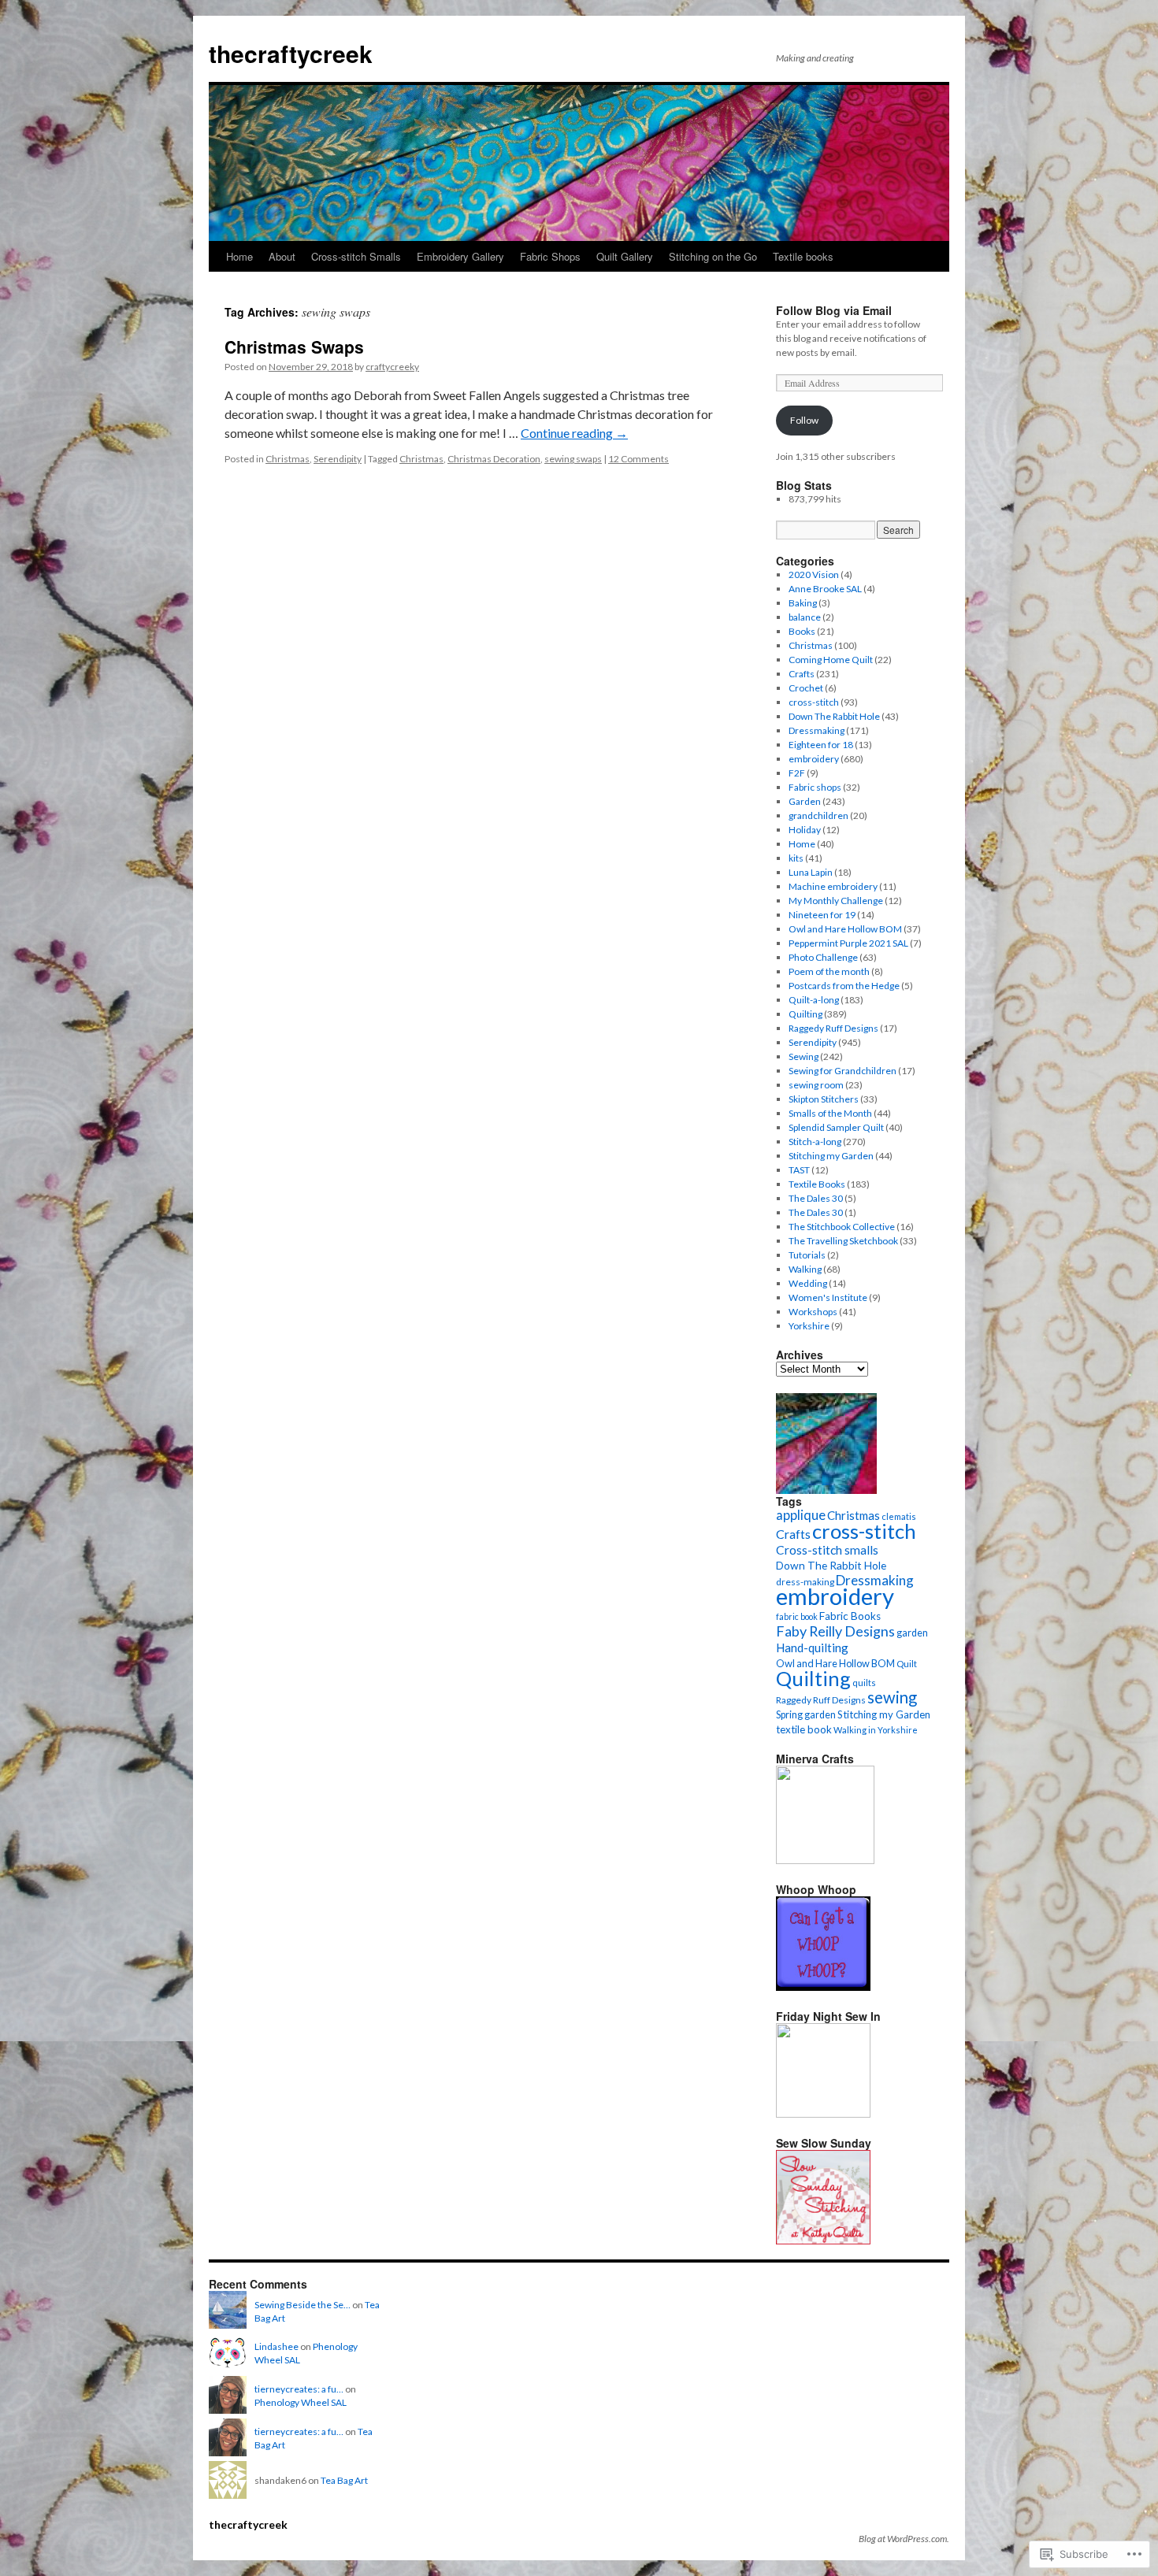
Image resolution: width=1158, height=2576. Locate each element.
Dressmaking (817, 730)
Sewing (804, 1056)
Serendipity (338, 459)
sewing (892, 1697)
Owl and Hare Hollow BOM (845, 929)
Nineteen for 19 (822, 915)
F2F (797, 773)
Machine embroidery (833, 886)
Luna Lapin (811, 872)
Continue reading (574, 433)
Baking (803, 603)
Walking (805, 1269)
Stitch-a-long (815, 1142)
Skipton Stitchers (824, 1099)
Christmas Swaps (294, 347)
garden (912, 1633)
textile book (804, 1729)
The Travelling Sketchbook (843, 1241)
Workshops (813, 1312)
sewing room (816, 1085)
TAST (799, 1170)
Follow (804, 420)
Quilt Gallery (625, 256)
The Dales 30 (816, 1198)
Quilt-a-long (814, 1000)
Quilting (805, 1014)
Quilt (907, 1664)
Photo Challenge (823, 957)
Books (802, 631)
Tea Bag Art (344, 2480)
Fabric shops (815, 787)
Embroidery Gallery (460, 256)
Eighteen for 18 (821, 745)
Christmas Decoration (494, 459)
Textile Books (817, 1184)
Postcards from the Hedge (844, 986)
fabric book (797, 1616)
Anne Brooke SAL (825, 589)
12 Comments (638, 459)
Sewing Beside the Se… (302, 2305)
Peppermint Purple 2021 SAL (848, 943)
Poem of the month (829, 971)
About (282, 256)
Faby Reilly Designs (835, 1631)
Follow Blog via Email (834, 310)
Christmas (288, 459)
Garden (805, 801)
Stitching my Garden (831, 1156)
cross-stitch (814, 702)
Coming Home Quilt (831, 660)
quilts (864, 1683)
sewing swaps (573, 459)
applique (801, 1515)
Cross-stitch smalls (827, 1550)
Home (239, 256)
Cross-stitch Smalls (356, 256)
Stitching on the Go (713, 256)
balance (805, 617)
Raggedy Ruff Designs (833, 1028)
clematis (899, 1516)
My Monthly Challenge (836, 901)
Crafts (802, 674)
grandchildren (818, 815)
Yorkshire (809, 1326)
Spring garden (806, 1715)
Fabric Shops (550, 256)
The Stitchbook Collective (842, 1227)
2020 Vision (814, 575)
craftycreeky (392, 367)
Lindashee (277, 2346)
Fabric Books (850, 1616)
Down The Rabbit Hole (834, 716)
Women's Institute (828, 1297)
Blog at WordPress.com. (904, 2539)
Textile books (803, 256)
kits (796, 858)
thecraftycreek (291, 53)
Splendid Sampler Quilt (836, 1127)
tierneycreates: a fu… (299, 2389)
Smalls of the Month (830, 1113)
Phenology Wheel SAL (301, 2402)
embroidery (814, 759)
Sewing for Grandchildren (843, 1071)
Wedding (808, 1283)
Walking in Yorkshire (876, 1730)
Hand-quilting (812, 1648)
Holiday (805, 830)
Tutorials (807, 1255)
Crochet (806, 688)
